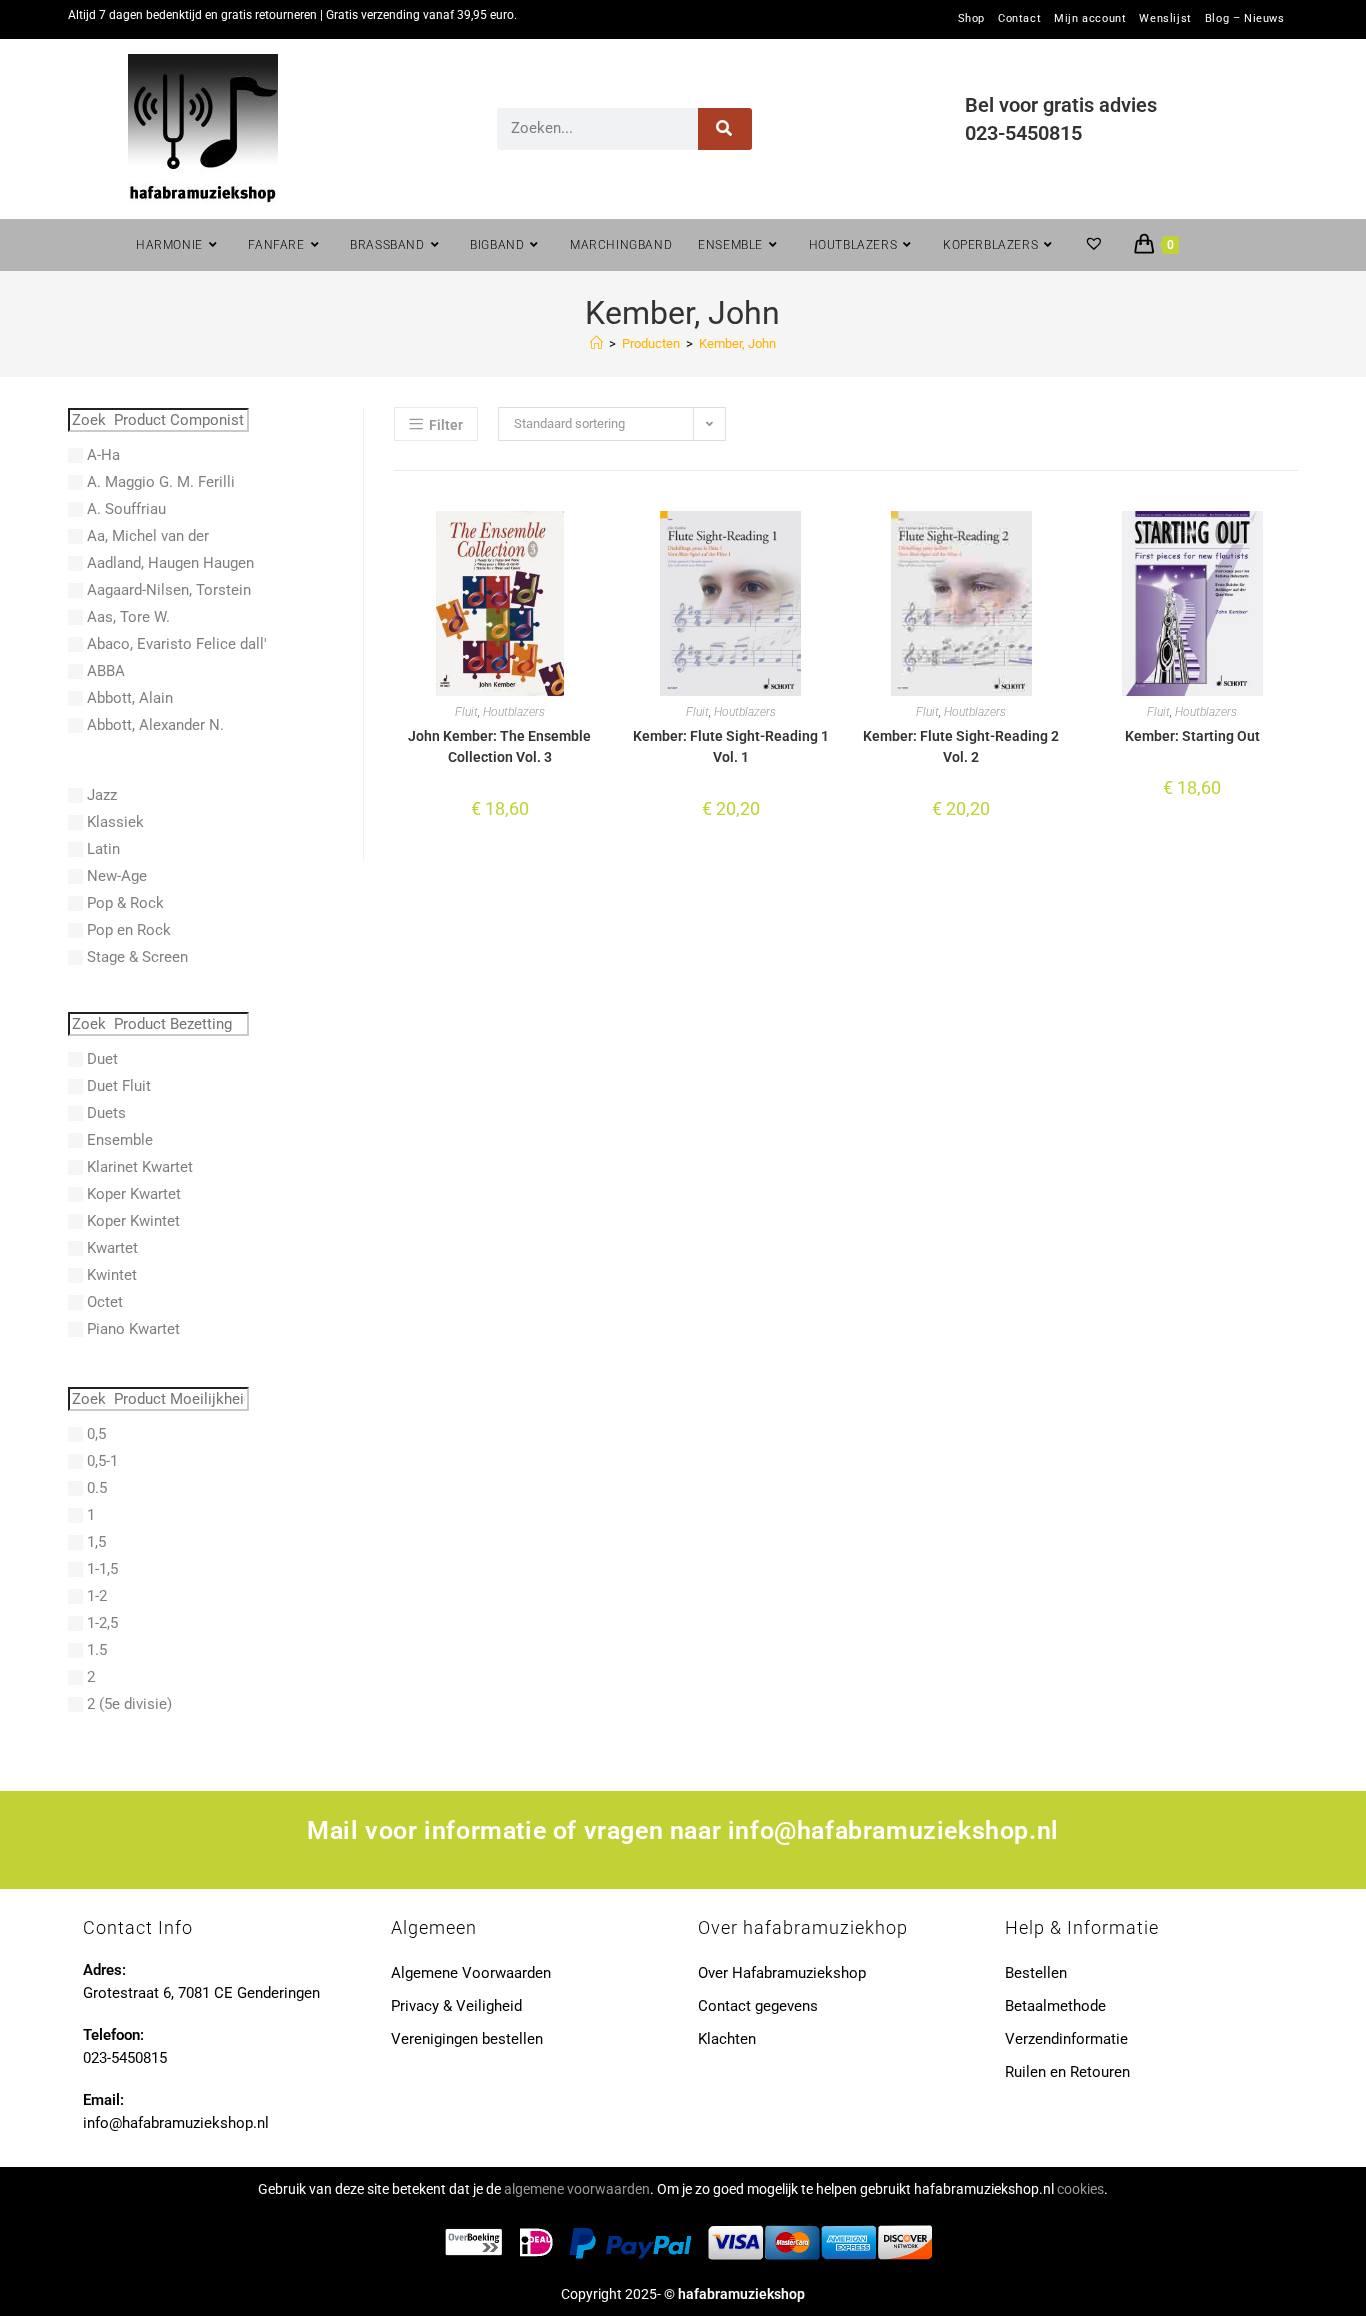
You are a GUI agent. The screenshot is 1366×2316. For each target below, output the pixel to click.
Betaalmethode (1055, 2006)
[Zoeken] (725, 129)
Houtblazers (514, 712)
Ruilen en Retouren (1067, 2072)
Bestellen (1036, 1973)
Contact (1019, 19)
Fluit (466, 712)
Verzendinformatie (1066, 2039)
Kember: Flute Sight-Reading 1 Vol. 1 (731, 746)
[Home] (596, 343)
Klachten (727, 2039)
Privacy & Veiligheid (456, 2006)
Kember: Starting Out (1192, 736)
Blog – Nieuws (1245, 19)
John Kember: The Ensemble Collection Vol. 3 (499, 746)
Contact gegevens (758, 2006)
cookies (1080, 2189)
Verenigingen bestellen (467, 2039)
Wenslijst (1165, 19)
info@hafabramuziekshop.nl (893, 1830)
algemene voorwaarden (577, 2189)
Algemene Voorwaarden (471, 1973)
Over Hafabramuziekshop (782, 1973)
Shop (971, 19)
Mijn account (1090, 19)
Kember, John (737, 343)
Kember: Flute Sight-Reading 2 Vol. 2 (961, 746)
